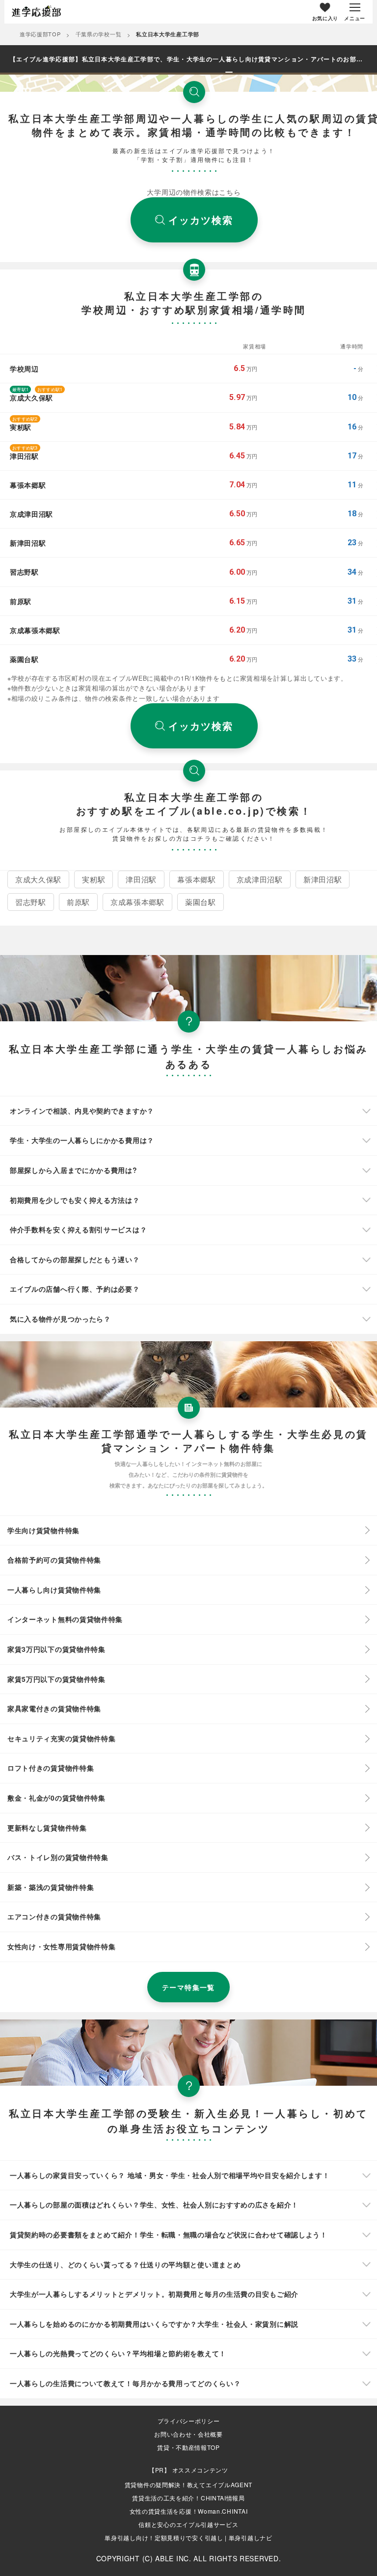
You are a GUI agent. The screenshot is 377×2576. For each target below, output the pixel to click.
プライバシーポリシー (189, 2421)
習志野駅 (31, 902)
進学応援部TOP (40, 34)
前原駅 (78, 902)
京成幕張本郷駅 (137, 902)
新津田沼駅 (323, 879)
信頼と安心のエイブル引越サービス (188, 2524)
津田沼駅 (141, 879)
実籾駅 (94, 879)
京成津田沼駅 (260, 879)
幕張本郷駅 (197, 879)
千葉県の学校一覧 (99, 34)
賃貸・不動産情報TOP (188, 2447)
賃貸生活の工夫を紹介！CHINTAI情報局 (188, 2498)
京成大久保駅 (38, 879)
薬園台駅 (201, 902)
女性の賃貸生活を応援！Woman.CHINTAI (189, 2511)
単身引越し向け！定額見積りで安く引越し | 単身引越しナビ (188, 2537)
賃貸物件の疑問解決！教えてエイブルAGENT (188, 2484)
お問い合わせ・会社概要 (188, 2434)
